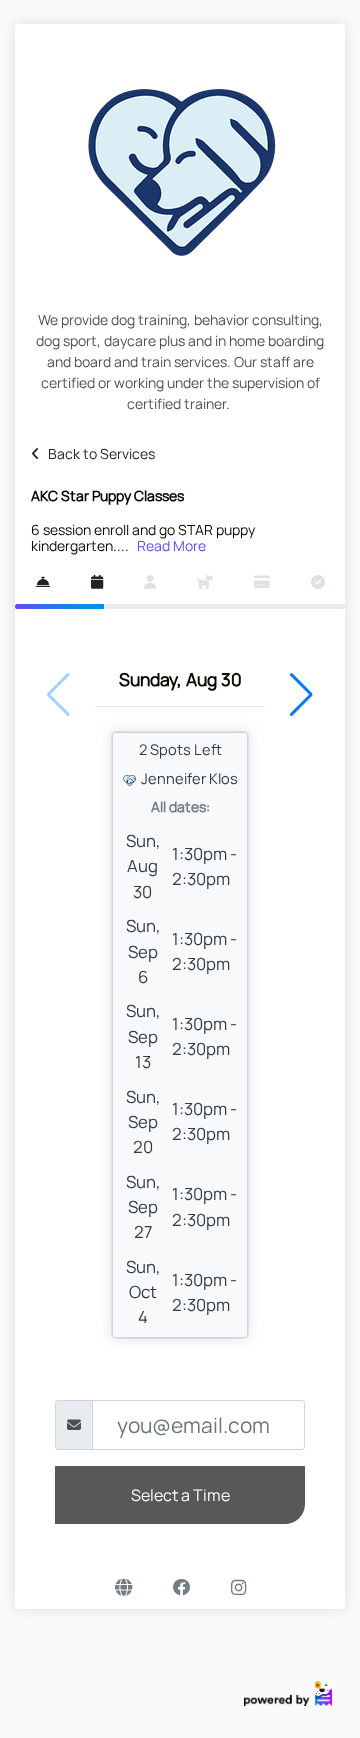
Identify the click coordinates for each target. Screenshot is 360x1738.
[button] (301, 695)
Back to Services (101, 453)
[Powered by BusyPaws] (288, 1692)
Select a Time (180, 1495)
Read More (171, 545)
